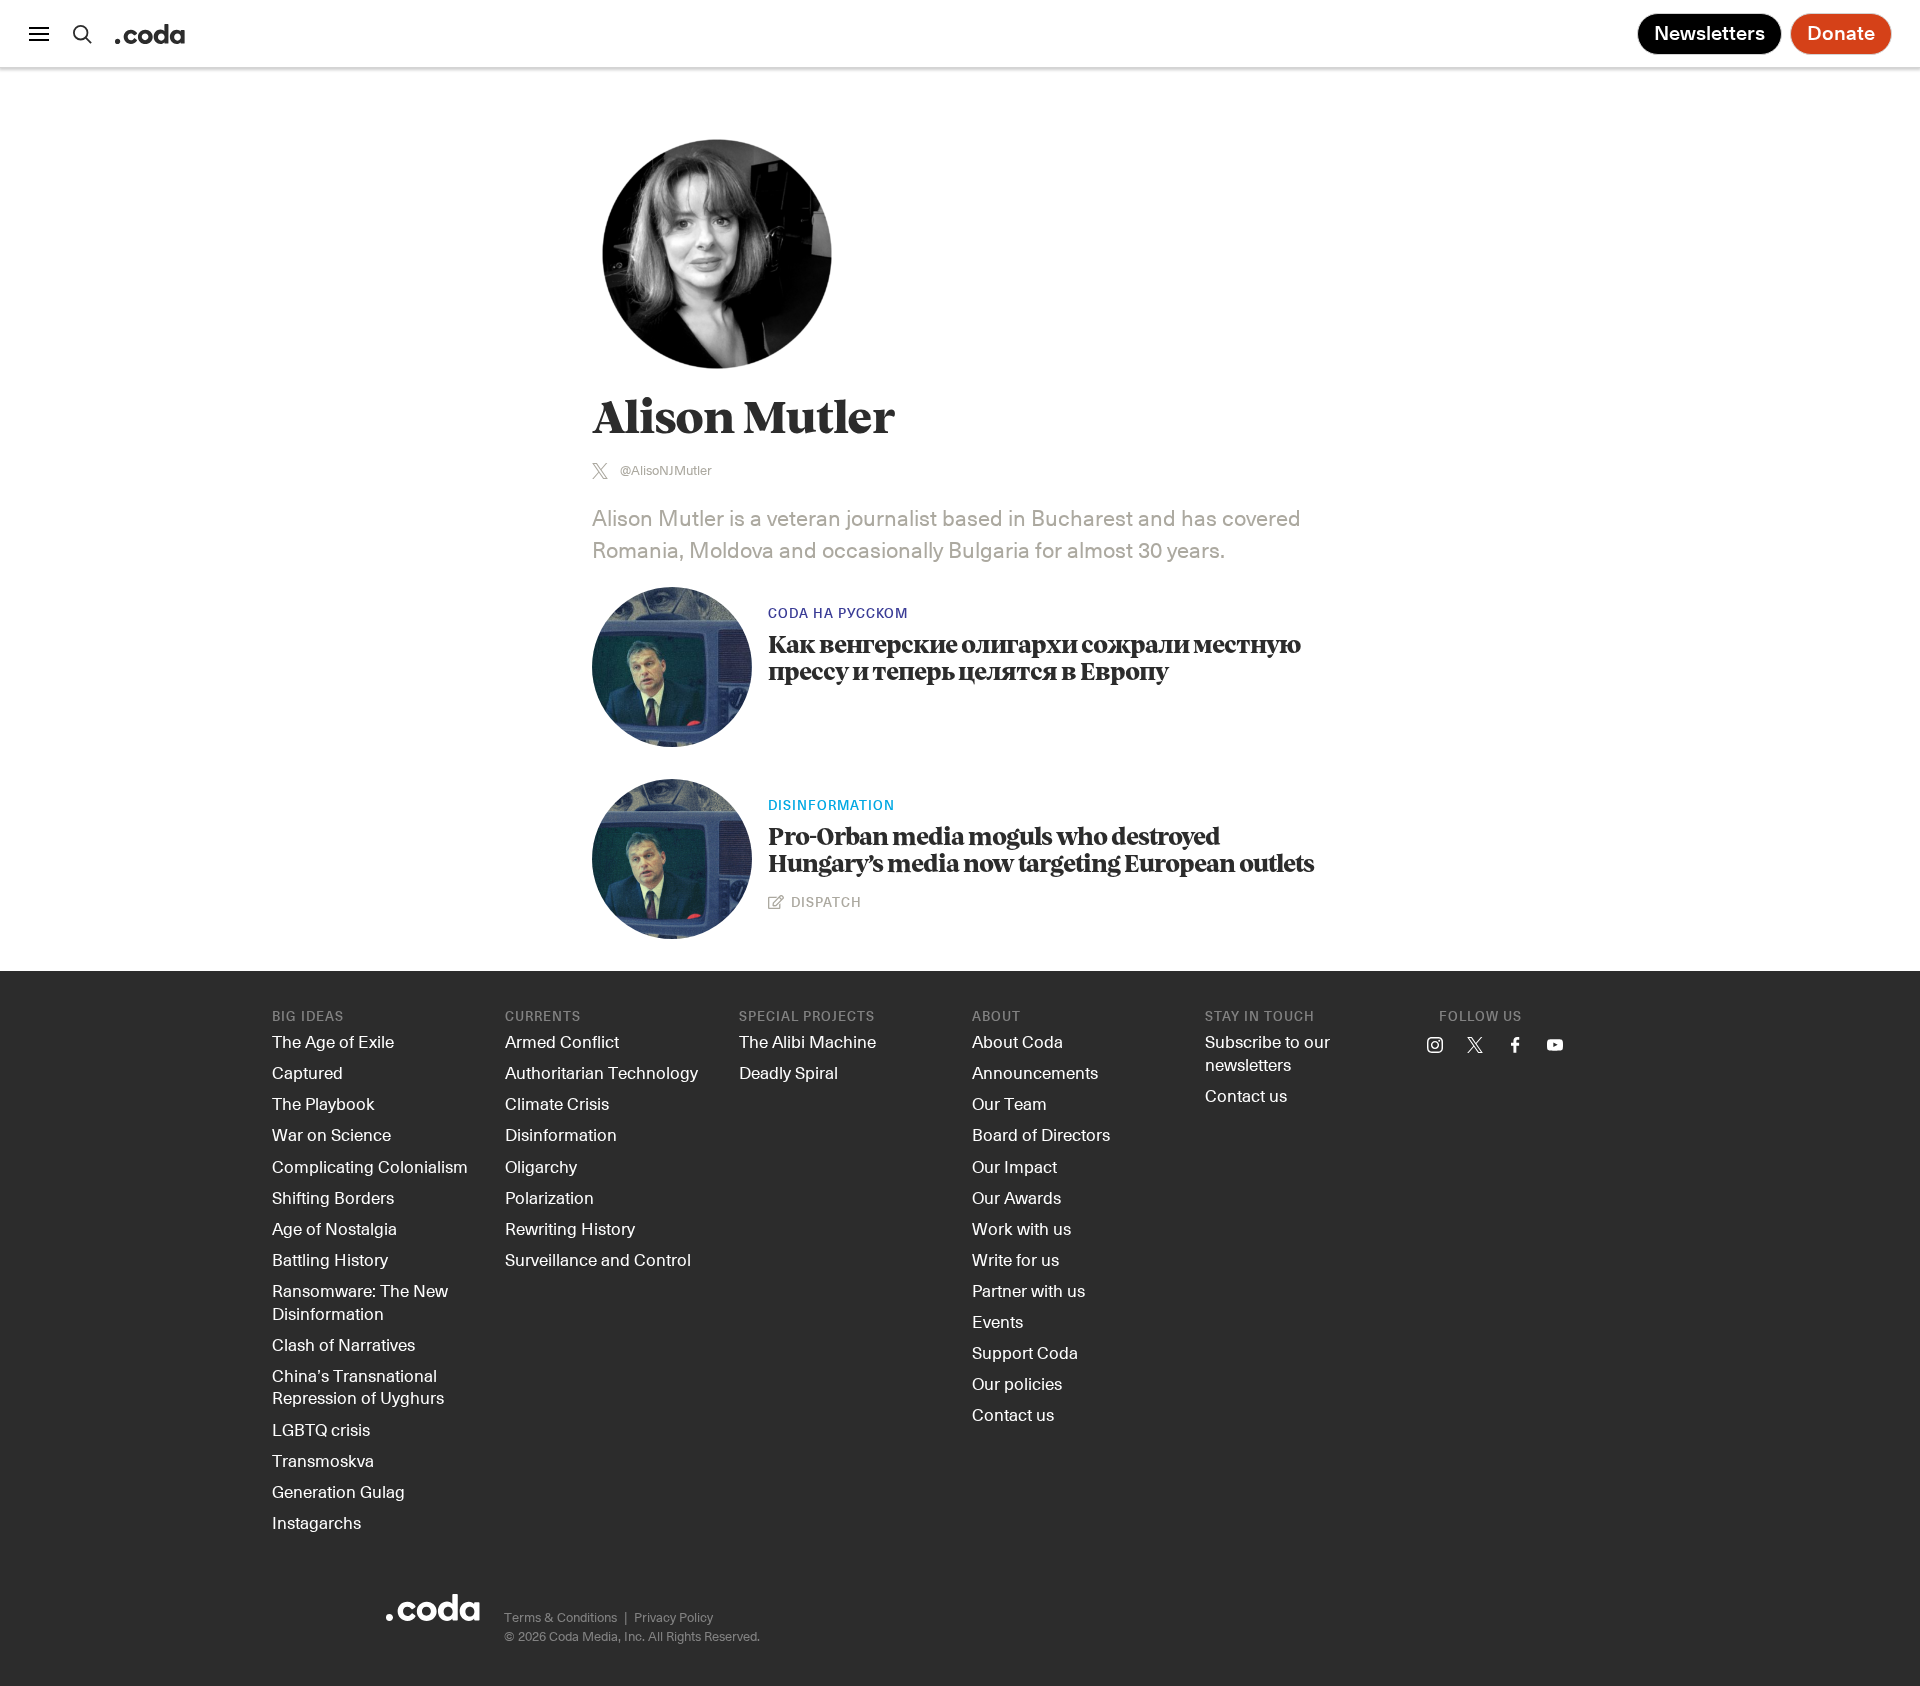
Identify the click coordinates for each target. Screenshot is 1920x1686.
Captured (307, 1072)
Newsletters (1709, 34)
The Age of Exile (333, 1041)
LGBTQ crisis (321, 1429)
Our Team (1009, 1103)
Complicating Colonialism (370, 1166)
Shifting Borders (333, 1197)
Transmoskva (323, 1460)
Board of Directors (1041, 1134)
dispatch (824, 903)
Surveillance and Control (598, 1259)
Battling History (330, 1259)
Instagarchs (316, 1522)
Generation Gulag (338, 1491)
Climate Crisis (557, 1103)
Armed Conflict (562, 1041)
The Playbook (323, 1103)
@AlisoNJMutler (666, 470)
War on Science (331, 1134)
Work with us (1021, 1228)
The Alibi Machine (807, 1041)
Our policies (1017, 1383)
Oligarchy (541, 1166)
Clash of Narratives (343, 1344)
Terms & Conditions (560, 1616)
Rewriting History (570, 1228)
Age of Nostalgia (334, 1228)
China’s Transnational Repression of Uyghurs (358, 1386)
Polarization (549, 1197)
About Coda (1017, 1041)
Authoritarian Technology (601, 1072)
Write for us (1015, 1259)
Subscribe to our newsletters (1267, 1052)
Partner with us (1028, 1290)
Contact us (1013, 1414)
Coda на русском (838, 614)
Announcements (1035, 1072)
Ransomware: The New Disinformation (360, 1301)
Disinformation (831, 806)
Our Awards (1016, 1197)
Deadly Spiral (788, 1072)
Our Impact (1014, 1166)
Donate (1841, 34)
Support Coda (1025, 1352)
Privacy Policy (673, 1616)
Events (997, 1321)
